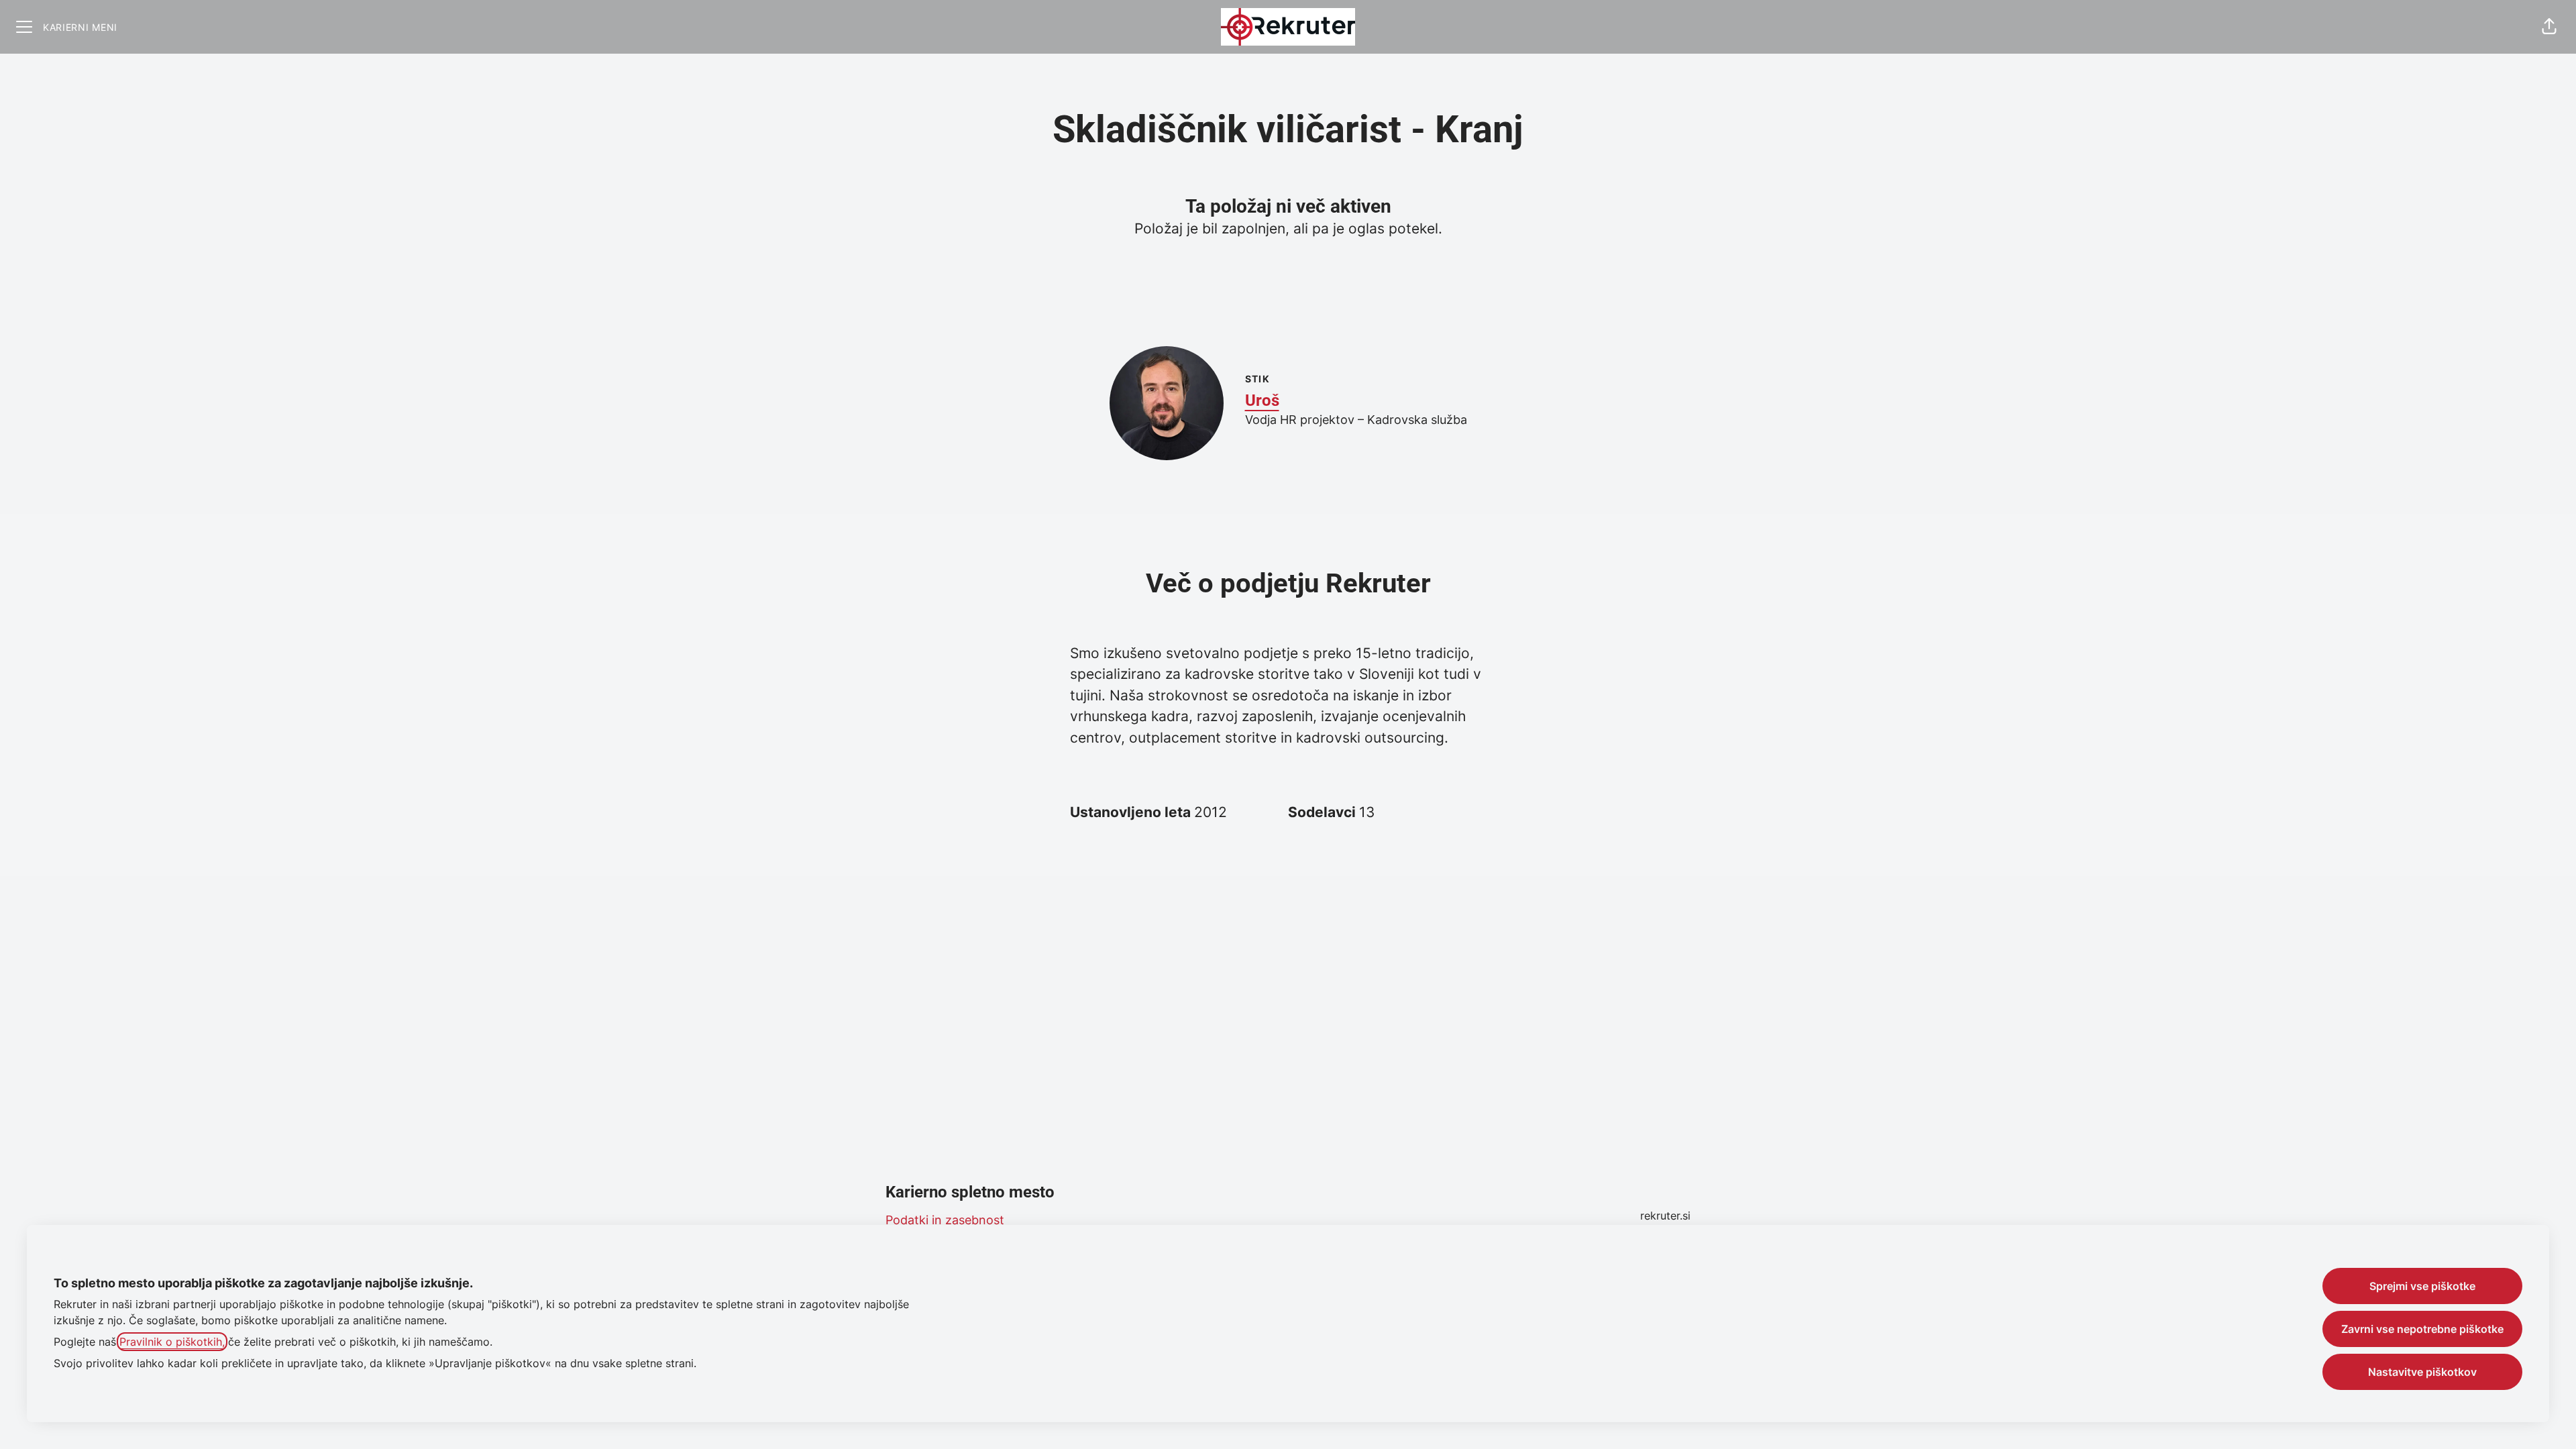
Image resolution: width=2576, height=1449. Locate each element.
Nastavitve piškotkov (2422, 1372)
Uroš (1262, 400)
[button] (2549, 27)
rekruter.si (1665, 1216)
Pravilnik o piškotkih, (172, 1342)
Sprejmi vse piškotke (2422, 1286)
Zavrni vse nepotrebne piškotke (2422, 1329)
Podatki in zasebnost (945, 1220)
